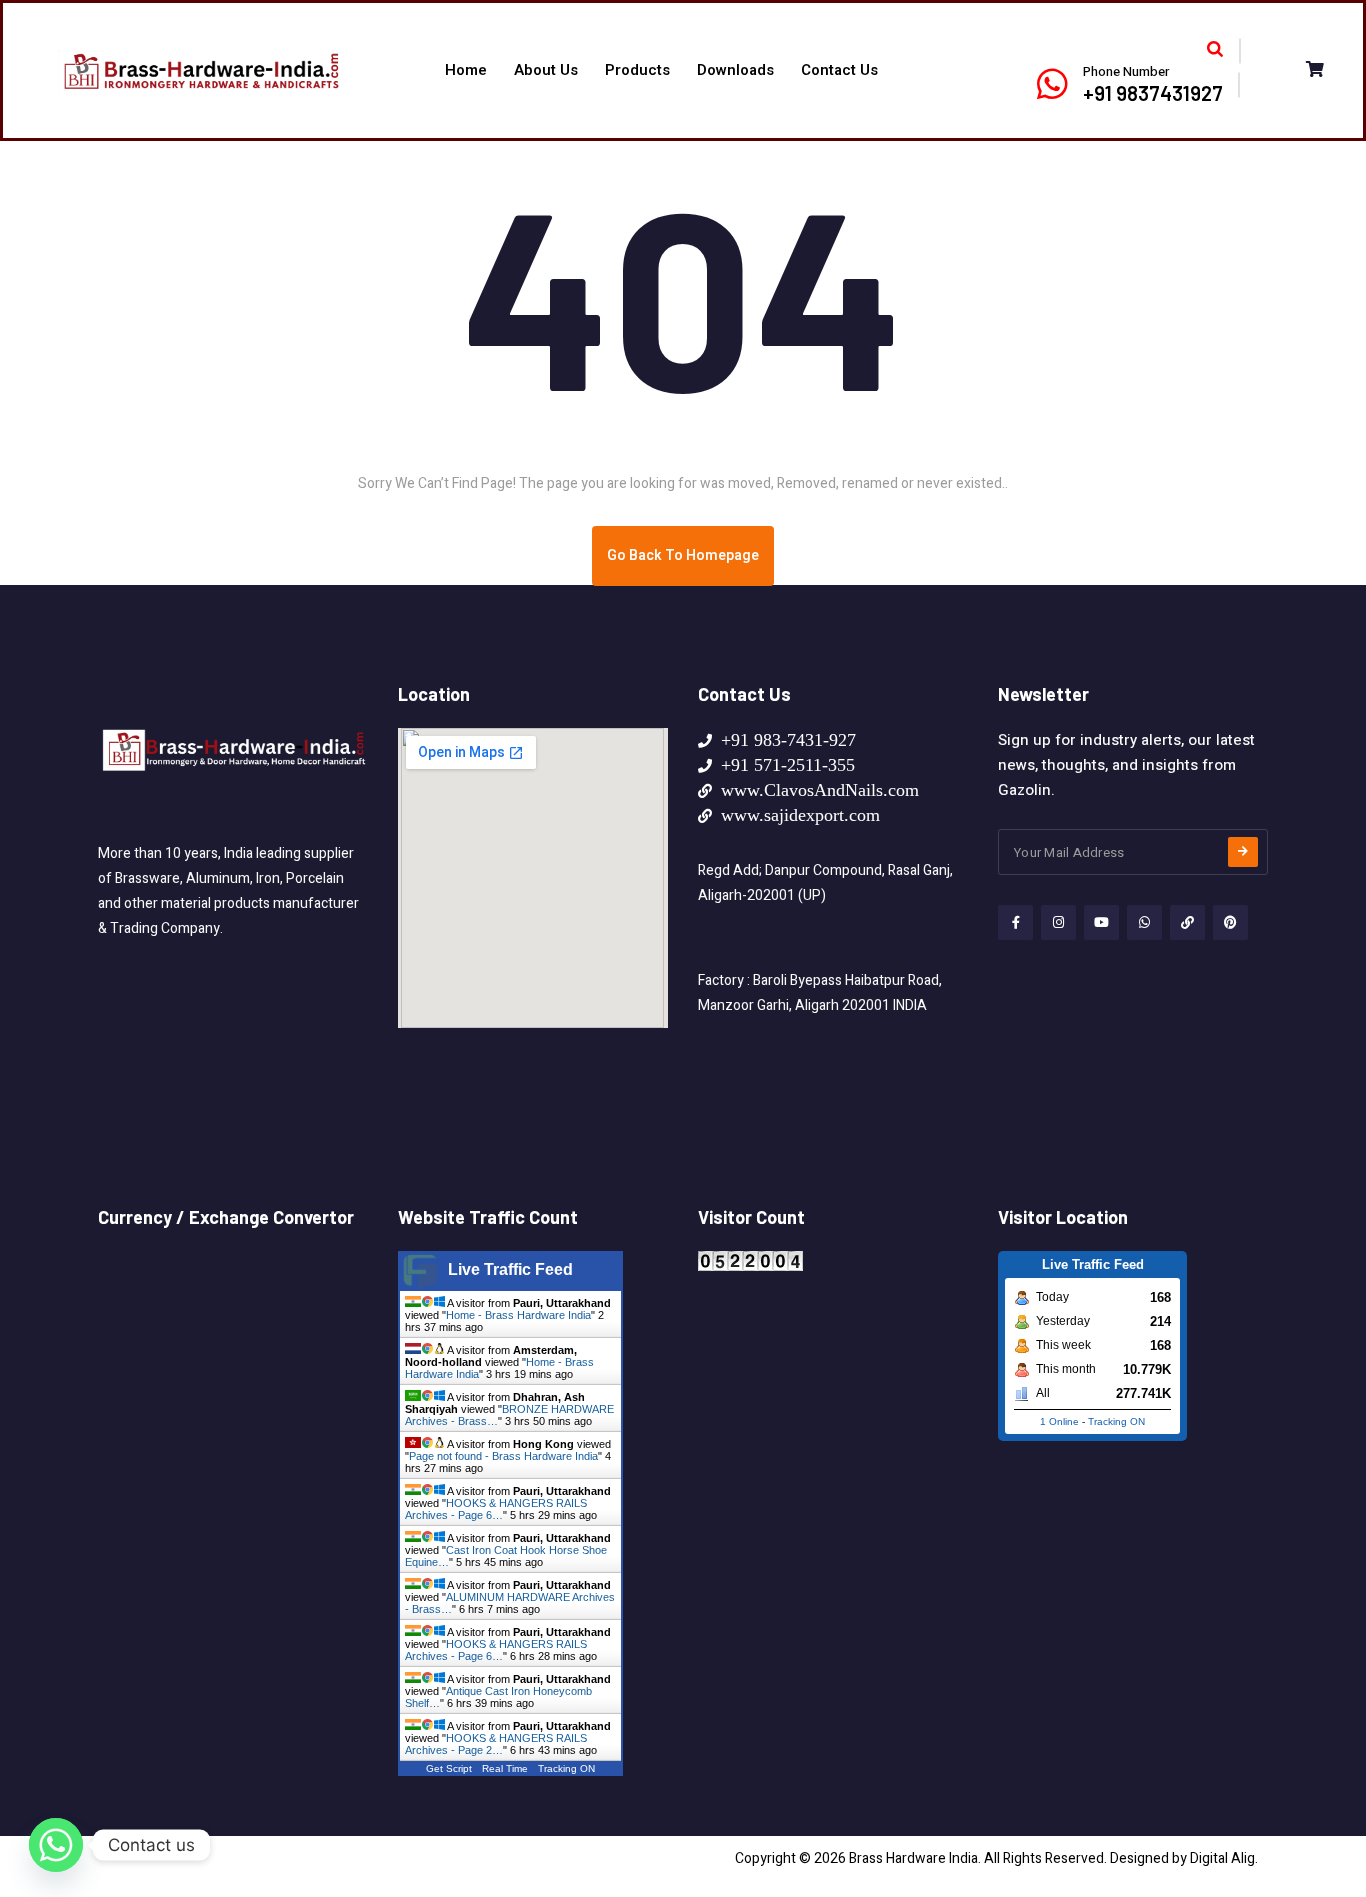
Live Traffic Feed (510, 1269)
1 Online (1059, 1421)
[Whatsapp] (56, 1845)
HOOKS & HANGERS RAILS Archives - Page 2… (496, 1744)
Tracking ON (566, 1768)
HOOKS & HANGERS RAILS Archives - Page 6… (496, 1509)
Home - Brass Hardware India (518, 1315)
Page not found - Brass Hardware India (503, 1456)
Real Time (505, 1768)
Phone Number (1126, 71)
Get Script (449, 1768)
